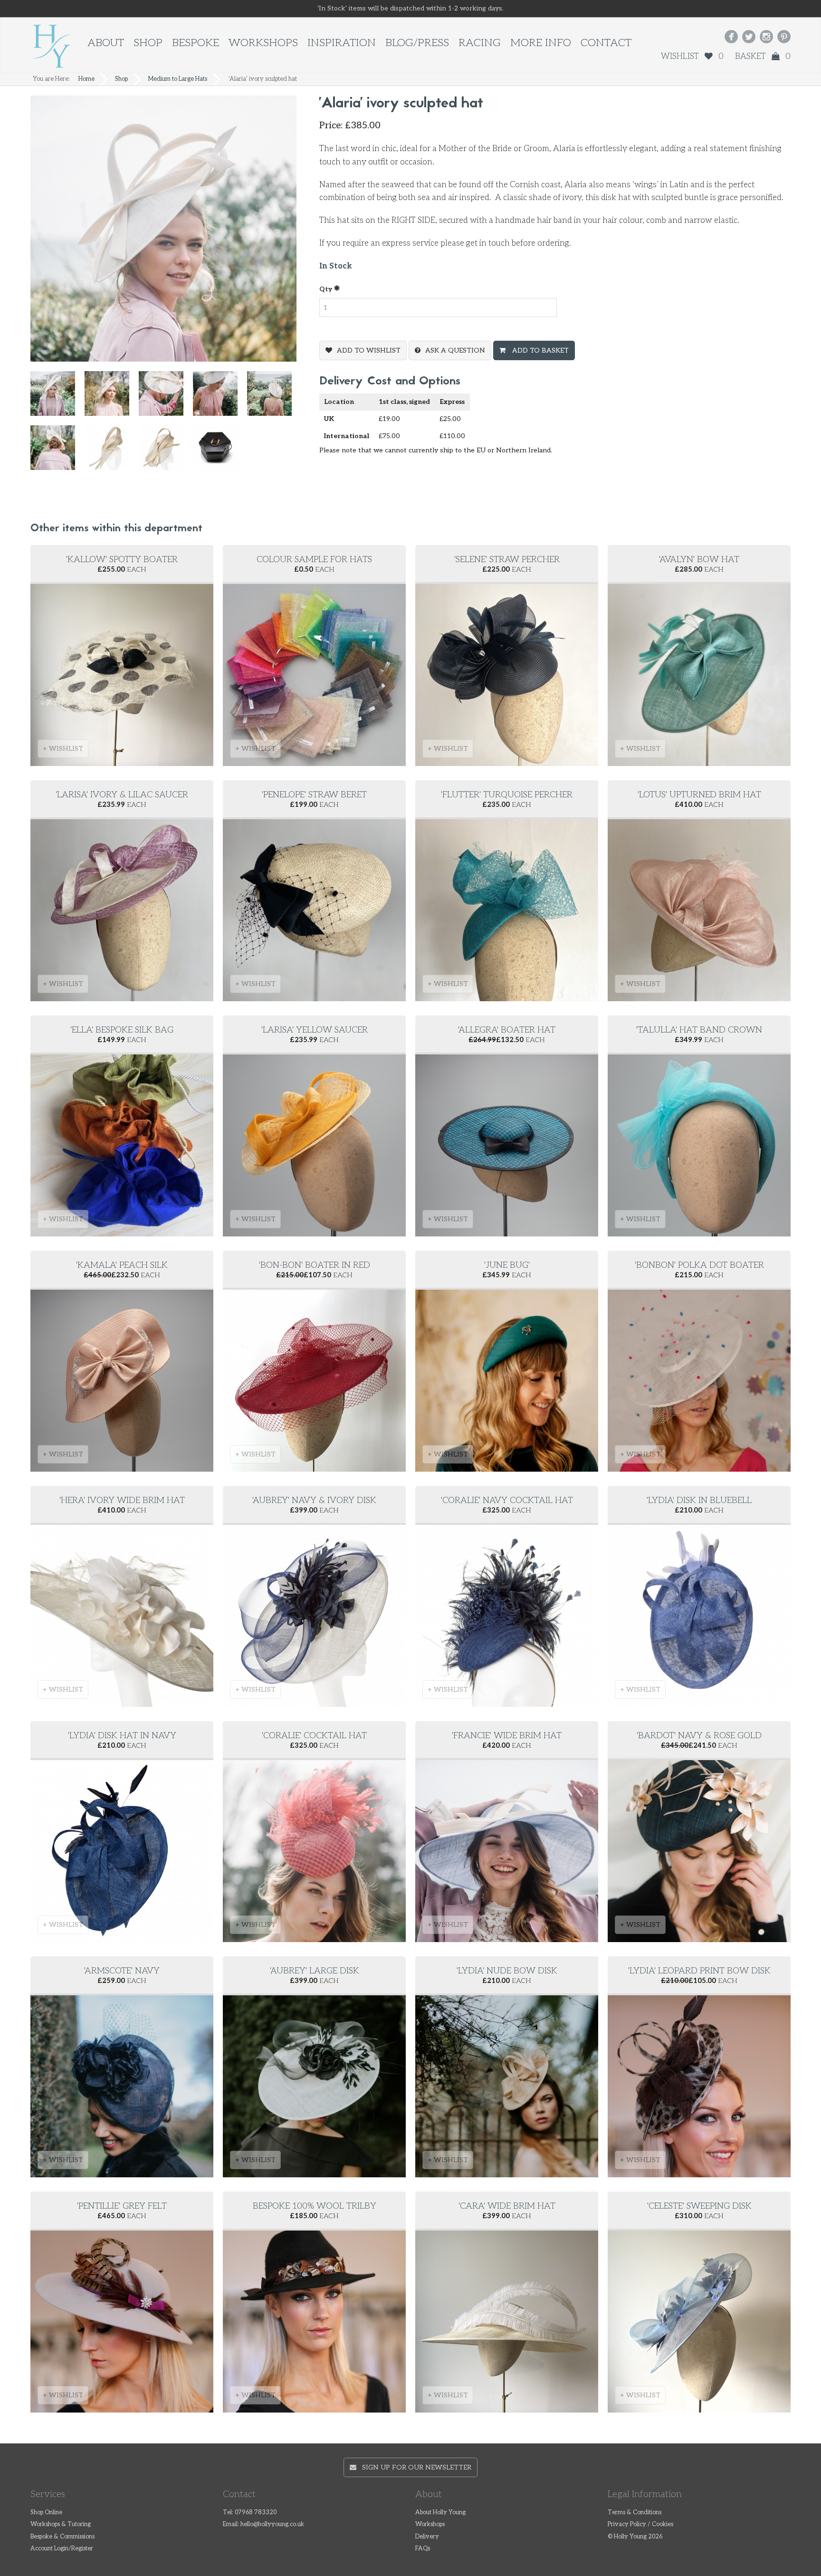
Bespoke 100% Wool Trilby (315, 2206)
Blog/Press (417, 43)
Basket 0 (763, 57)
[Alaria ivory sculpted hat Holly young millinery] (112, 398)
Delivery (427, 2537)
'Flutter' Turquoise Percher (507, 795)
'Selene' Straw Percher (507, 560)
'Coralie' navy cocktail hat (507, 1500)
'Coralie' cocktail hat (314, 1736)
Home (86, 79)
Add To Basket (539, 350)
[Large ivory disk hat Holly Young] (112, 452)
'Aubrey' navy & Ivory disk (314, 1500)
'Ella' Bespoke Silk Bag (122, 1030)
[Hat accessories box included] (220, 452)
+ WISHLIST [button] (63, 749)
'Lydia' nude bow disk (507, 1971)
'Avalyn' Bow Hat (699, 560)
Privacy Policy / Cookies (640, 2524)
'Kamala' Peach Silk (122, 1265)
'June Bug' (507, 1265)
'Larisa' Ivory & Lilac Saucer (122, 795)
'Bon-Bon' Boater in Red (315, 1265)
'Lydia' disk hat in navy (122, 1736)
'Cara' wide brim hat (507, 2206)
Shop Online (46, 2513)
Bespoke (196, 43)
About (106, 43)
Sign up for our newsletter (414, 2467)
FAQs (423, 2549)
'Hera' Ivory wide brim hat (122, 1500)
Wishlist (692, 57)
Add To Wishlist (369, 350)
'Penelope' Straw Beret (314, 795)
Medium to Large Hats (178, 79)
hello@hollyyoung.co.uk (272, 2524)
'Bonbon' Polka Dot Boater (699, 1265)
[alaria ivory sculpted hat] (57, 398)
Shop (148, 43)
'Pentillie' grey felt (122, 2206)
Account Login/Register (62, 2549)
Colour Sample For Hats (314, 560)
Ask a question (455, 350)
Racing (480, 43)
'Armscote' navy (122, 1971)
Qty (326, 289)
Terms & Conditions (635, 2513)
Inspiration (342, 43)
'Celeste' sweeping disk (699, 2206)
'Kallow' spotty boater (122, 560)
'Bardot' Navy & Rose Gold (699, 1736)
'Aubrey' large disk (315, 1971)
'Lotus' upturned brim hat (699, 795)
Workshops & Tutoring (61, 2524)
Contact (606, 43)
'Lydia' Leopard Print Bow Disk (699, 1971)
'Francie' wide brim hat (507, 1736)
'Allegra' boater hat (507, 1030)
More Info (541, 43)
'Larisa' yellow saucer (315, 1030)
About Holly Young (440, 2513)
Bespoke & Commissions (62, 2537)
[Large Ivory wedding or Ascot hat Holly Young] (166, 452)
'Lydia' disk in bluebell (699, 1500)
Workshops (263, 43)
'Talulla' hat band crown (699, 1030)
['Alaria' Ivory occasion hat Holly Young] (166, 398)
